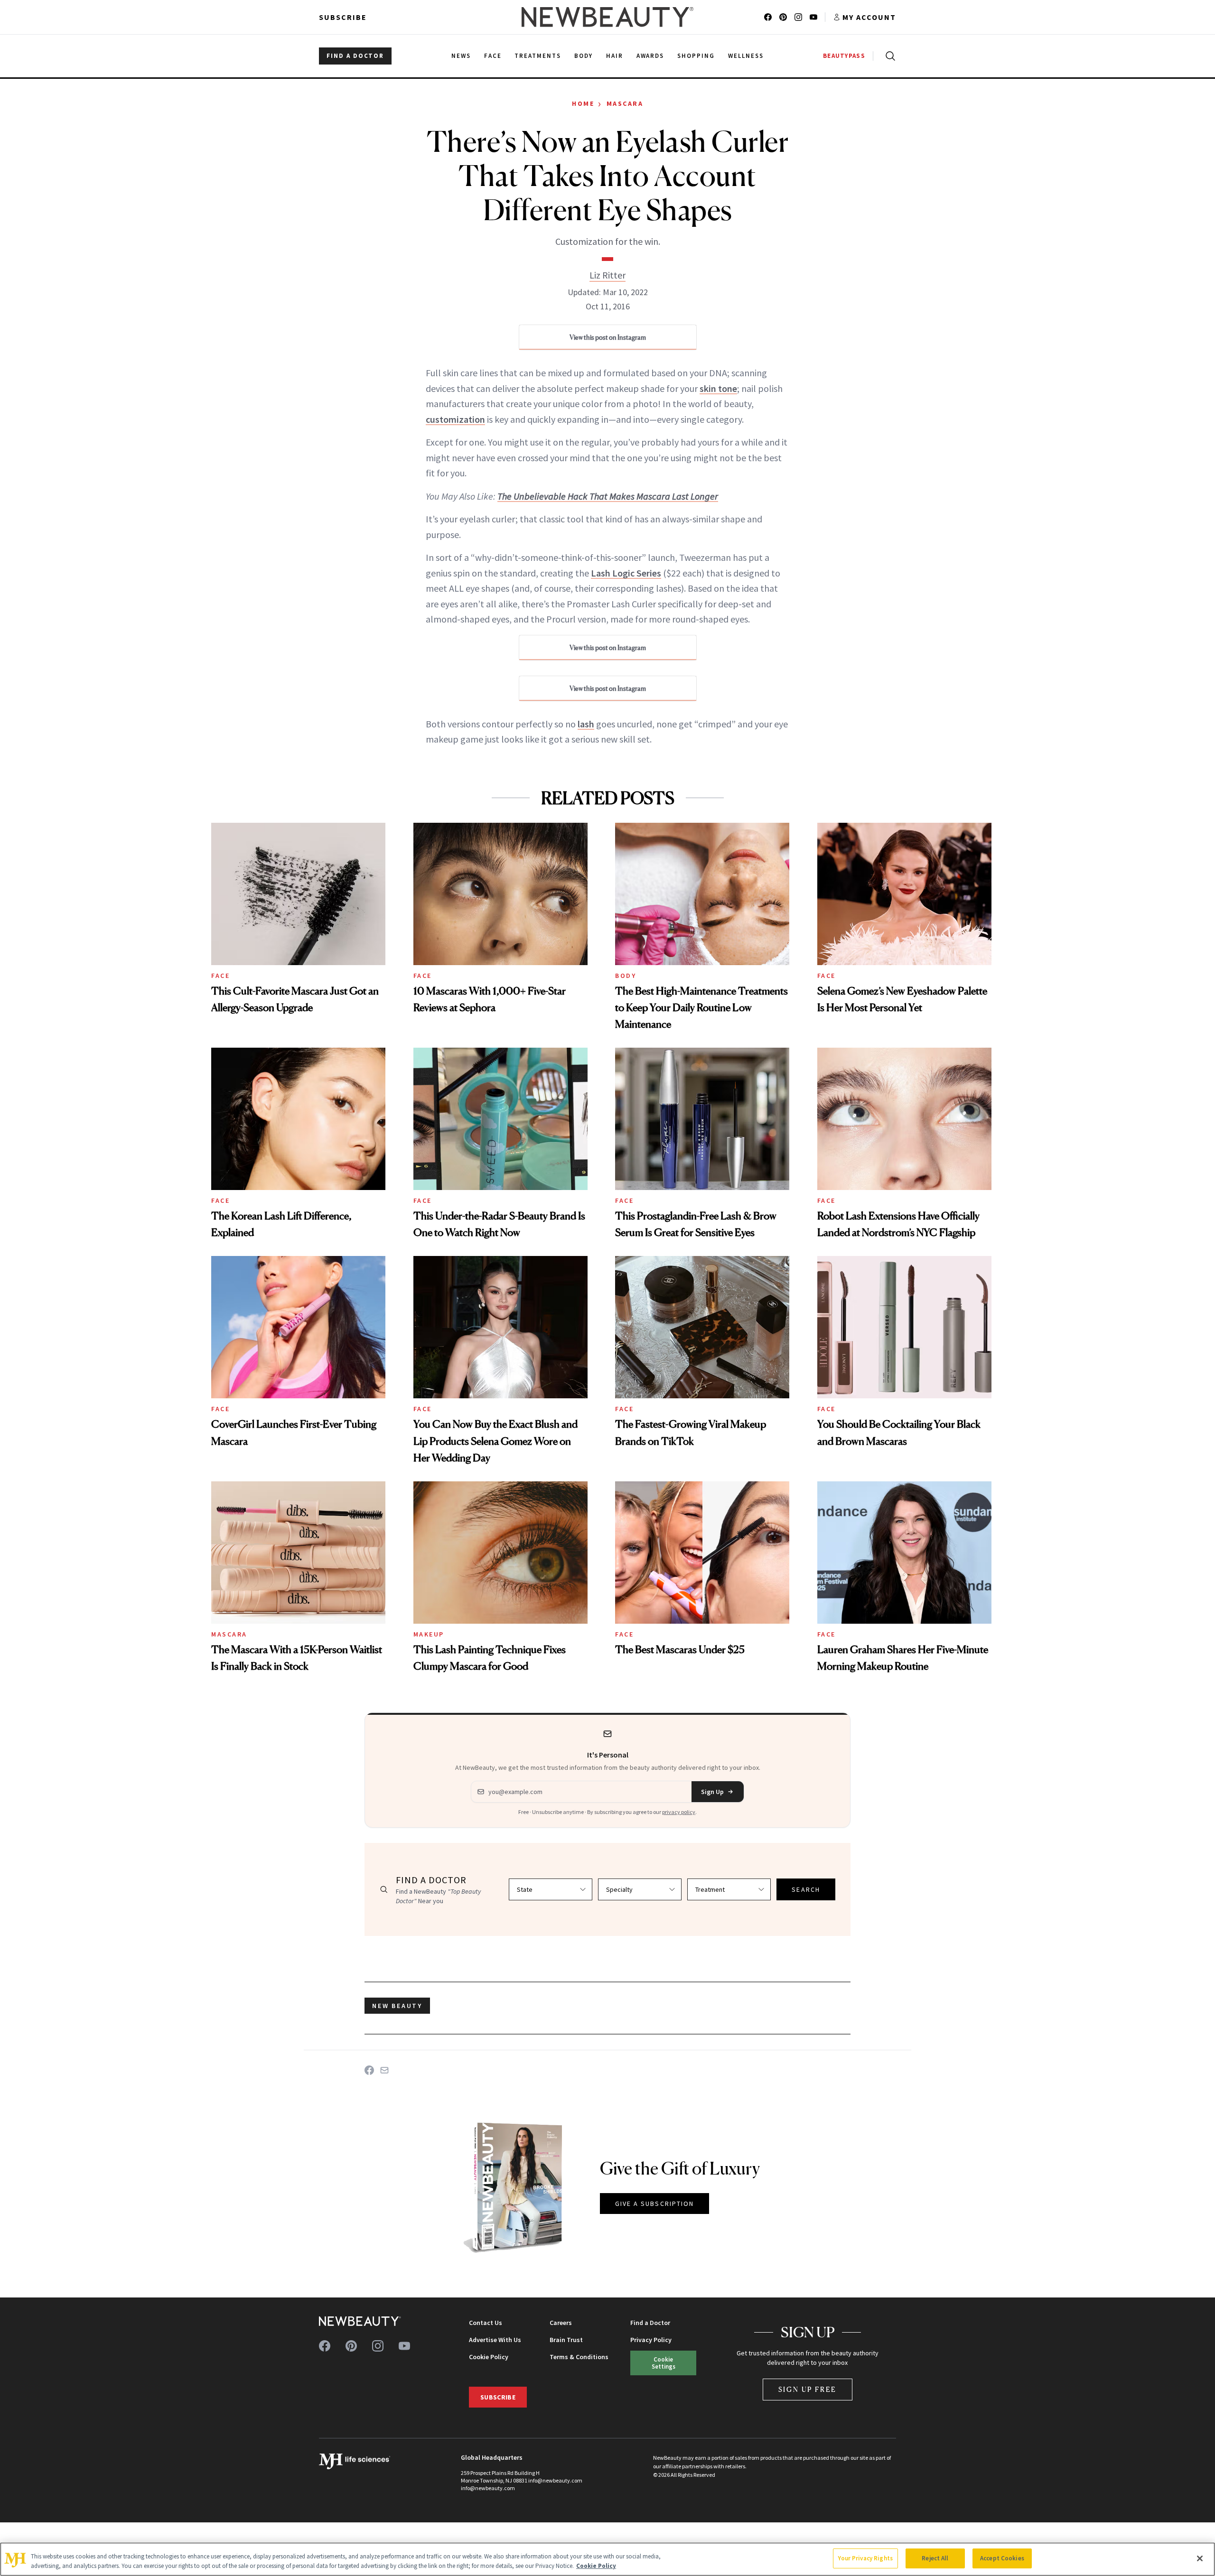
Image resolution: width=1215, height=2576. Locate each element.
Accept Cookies (1002, 2558)
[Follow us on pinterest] (783, 17)
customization (455, 419)
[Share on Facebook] (369, 2070)
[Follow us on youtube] (813, 17)
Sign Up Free (808, 2389)
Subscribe (343, 17)
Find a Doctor (650, 2323)
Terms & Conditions (579, 2357)
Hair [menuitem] (615, 56)
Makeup (429, 1634)
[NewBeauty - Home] (607, 17)
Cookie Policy (489, 2357)
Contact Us (486, 2323)
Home (583, 103)
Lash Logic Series (626, 573)
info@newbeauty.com (488, 2488)
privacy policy (679, 1812)
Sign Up (712, 1792)
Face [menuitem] (493, 56)
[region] (607, 2559)
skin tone (718, 388)
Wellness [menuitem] (746, 56)
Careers (561, 2323)
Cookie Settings (664, 2363)
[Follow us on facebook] (768, 17)
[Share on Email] (384, 2070)
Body (626, 976)
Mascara (625, 103)
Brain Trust (566, 2340)
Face (220, 976)
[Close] (1200, 2558)
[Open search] (888, 56)
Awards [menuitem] (650, 56)
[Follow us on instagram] (798, 17)
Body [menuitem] (584, 56)
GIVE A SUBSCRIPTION (655, 2204)
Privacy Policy (651, 2340)
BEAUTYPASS (844, 56)
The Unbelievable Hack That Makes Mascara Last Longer (608, 496)
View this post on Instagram (608, 337)
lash (586, 724)
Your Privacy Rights (865, 2558)
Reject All (935, 2558)
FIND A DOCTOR (355, 56)
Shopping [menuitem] (696, 56)
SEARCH (806, 1889)
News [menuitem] (461, 56)
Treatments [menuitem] (538, 56)
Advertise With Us (495, 2340)
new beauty (397, 2006)
